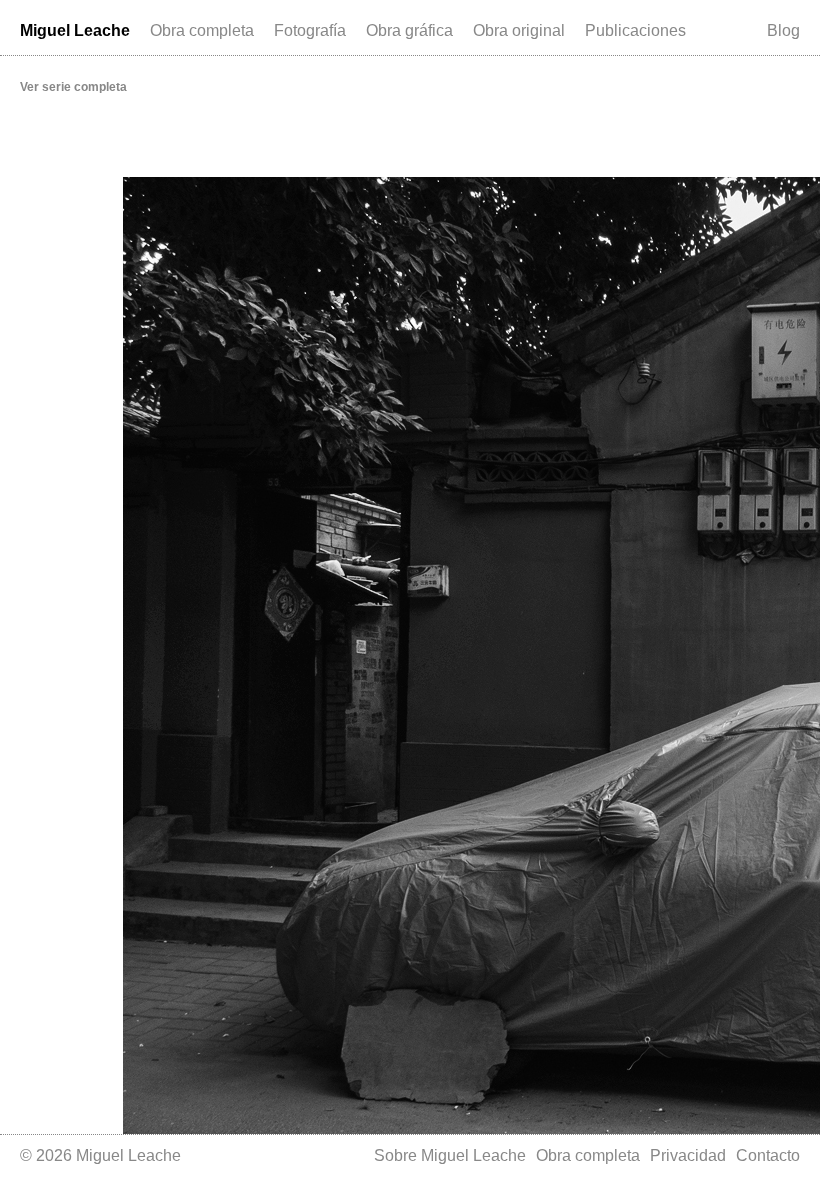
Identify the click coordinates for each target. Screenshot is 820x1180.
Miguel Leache (75, 30)
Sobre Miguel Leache (450, 1155)
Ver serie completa (73, 87)
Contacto (768, 1155)
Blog (783, 30)
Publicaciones (635, 30)
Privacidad (688, 1155)
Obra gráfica (409, 30)
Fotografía (310, 30)
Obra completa (202, 30)
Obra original (519, 30)
